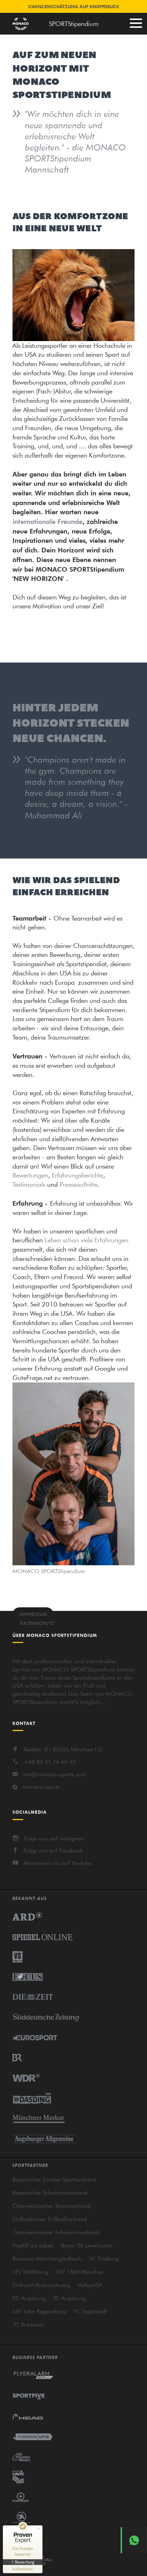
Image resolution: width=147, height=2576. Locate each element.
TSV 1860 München (80, 2272)
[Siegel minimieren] (39, 2529)
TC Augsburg (69, 2298)
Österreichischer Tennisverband (52, 2206)
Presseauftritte (78, 1184)
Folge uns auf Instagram (54, 1838)
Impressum (33, 1614)
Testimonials (29, 1184)
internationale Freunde (47, 521)
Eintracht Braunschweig (41, 2285)
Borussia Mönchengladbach (47, 2258)
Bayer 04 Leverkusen (87, 2245)
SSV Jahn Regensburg (39, 2311)
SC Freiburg (104, 2258)
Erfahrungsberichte (77, 1175)
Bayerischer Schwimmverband (50, 2193)
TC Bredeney (28, 2324)
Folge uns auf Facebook (53, 1850)
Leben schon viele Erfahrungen (87, 1240)
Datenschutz (37, 1623)
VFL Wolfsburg (31, 2272)
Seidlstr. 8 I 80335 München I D (63, 1749)
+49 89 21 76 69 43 (50, 1762)
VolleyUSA (90, 2285)
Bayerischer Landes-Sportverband (54, 2179)
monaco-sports (41, 1787)
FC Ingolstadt (90, 2311)
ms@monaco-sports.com (55, 1774)
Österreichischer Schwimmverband (56, 2232)
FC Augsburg (29, 2298)
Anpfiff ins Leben (33, 2245)
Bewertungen (30, 1175)
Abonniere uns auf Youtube (57, 1863)
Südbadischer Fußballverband (50, 2219)
